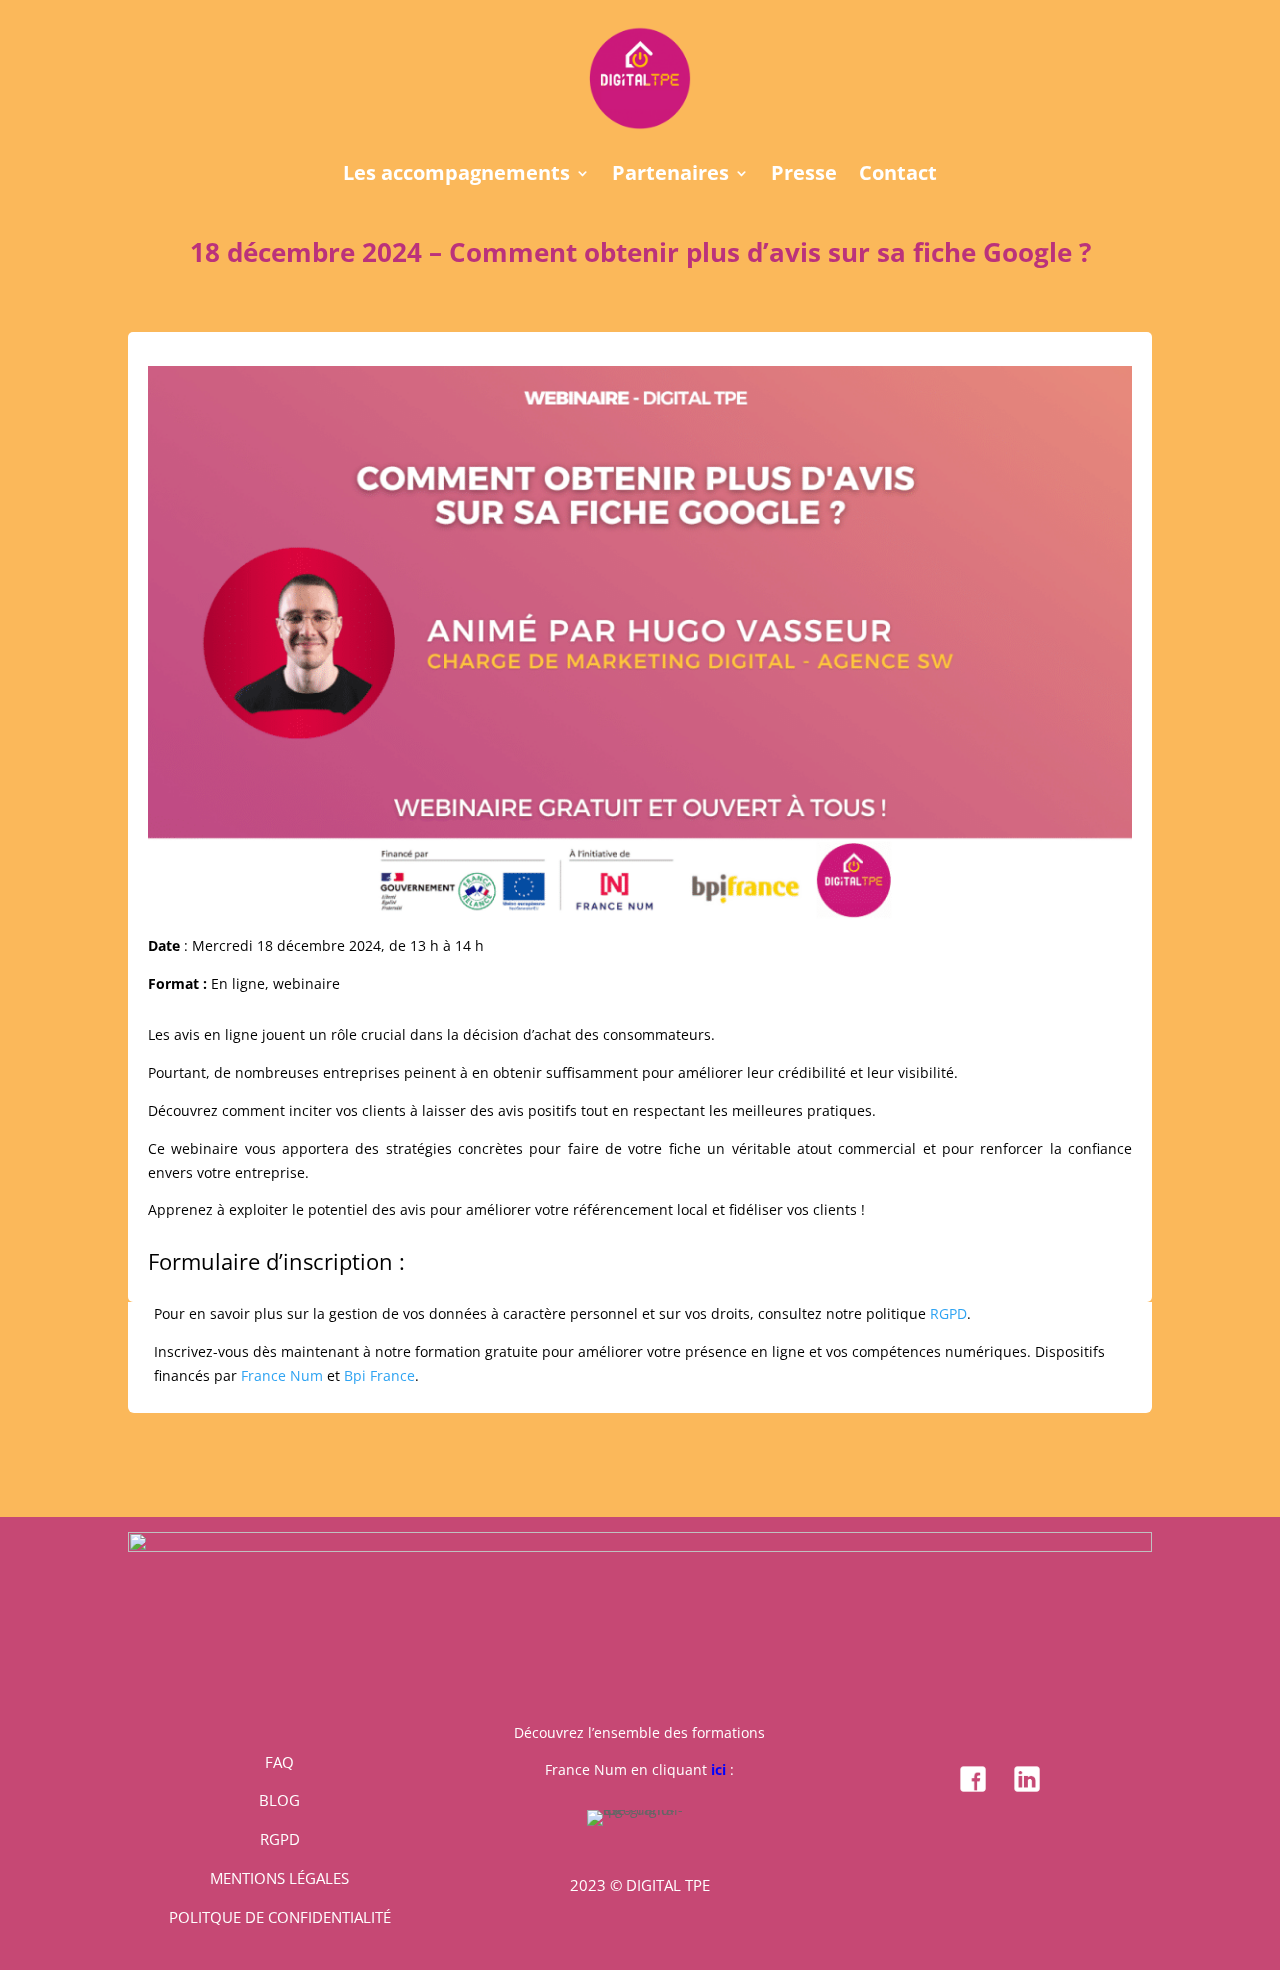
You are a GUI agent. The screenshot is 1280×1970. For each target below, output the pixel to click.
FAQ (279, 1762)
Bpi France (379, 1375)
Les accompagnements (456, 176)
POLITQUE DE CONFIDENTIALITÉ (280, 1917)
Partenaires (670, 176)
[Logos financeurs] (640, 1546)
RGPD (948, 1313)
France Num (282, 1375)
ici (718, 1769)
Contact (898, 176)
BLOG (279, 1800)
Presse (804, 176)
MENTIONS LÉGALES (279, 1878)
